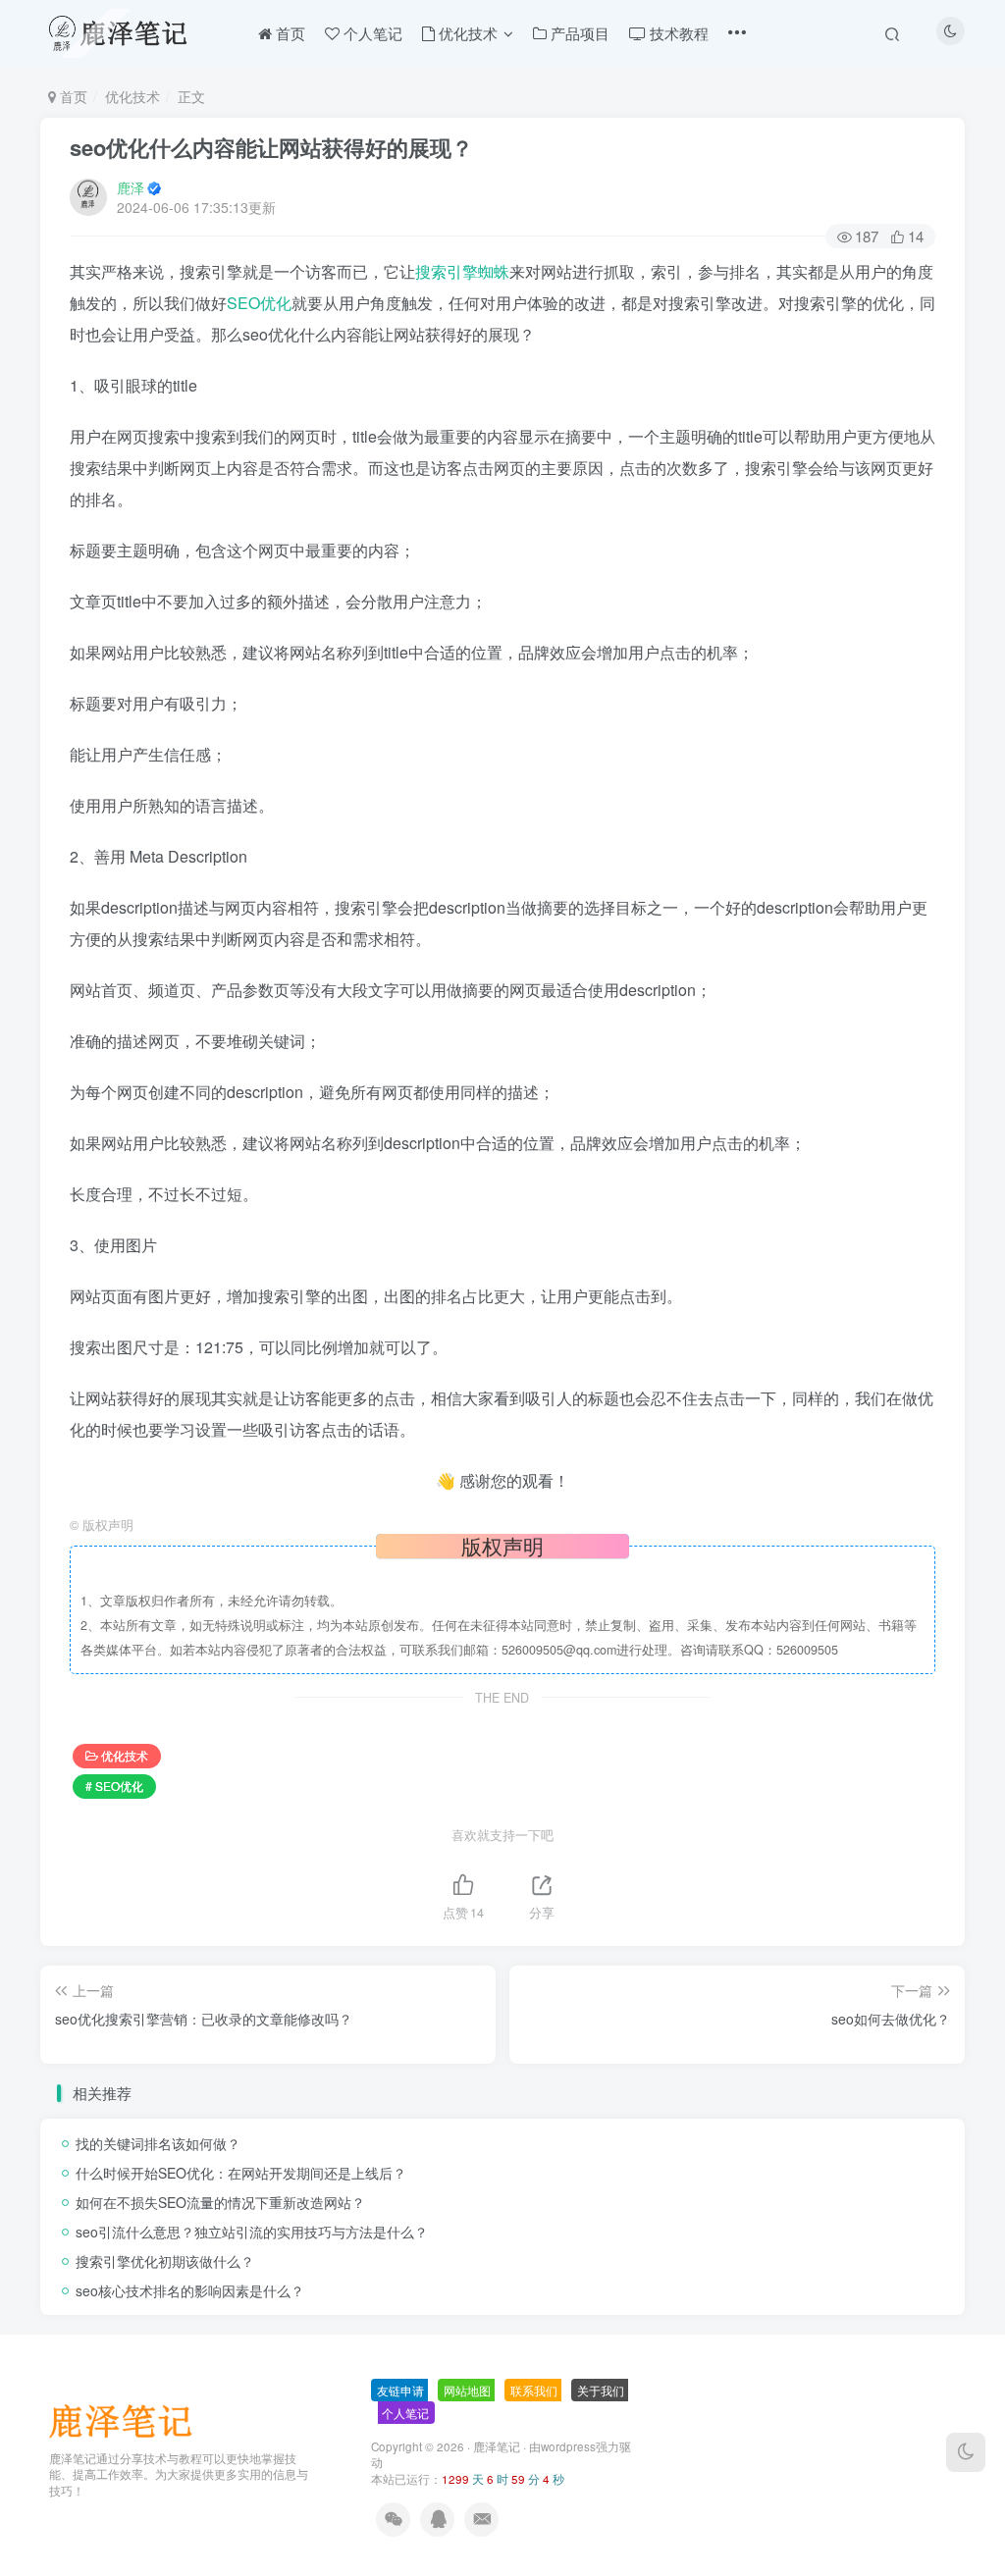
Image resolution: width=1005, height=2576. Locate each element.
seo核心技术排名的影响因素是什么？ (190, 2290)
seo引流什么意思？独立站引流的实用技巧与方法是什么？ (252, 2232)
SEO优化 (259, 303)
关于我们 (601, 2390)
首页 (72, 96)
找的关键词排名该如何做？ (158, 2143)
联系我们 (534, 2390)
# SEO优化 (114, 1786)
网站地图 (467, 2390)
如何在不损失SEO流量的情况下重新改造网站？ (220, 2202)
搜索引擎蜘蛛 (462, 271)
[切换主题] (966, 2452)
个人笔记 (405, 2413)
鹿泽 (131, 187)
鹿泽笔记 (497, 2446)
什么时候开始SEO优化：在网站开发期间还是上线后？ (241, 2173)
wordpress (568, 2446)
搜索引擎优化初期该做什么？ (165, 2261)
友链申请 (400, 2390)
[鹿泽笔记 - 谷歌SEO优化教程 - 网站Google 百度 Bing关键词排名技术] (128, 2418)
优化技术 (132, 96)
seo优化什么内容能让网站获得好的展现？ (271, 147)
